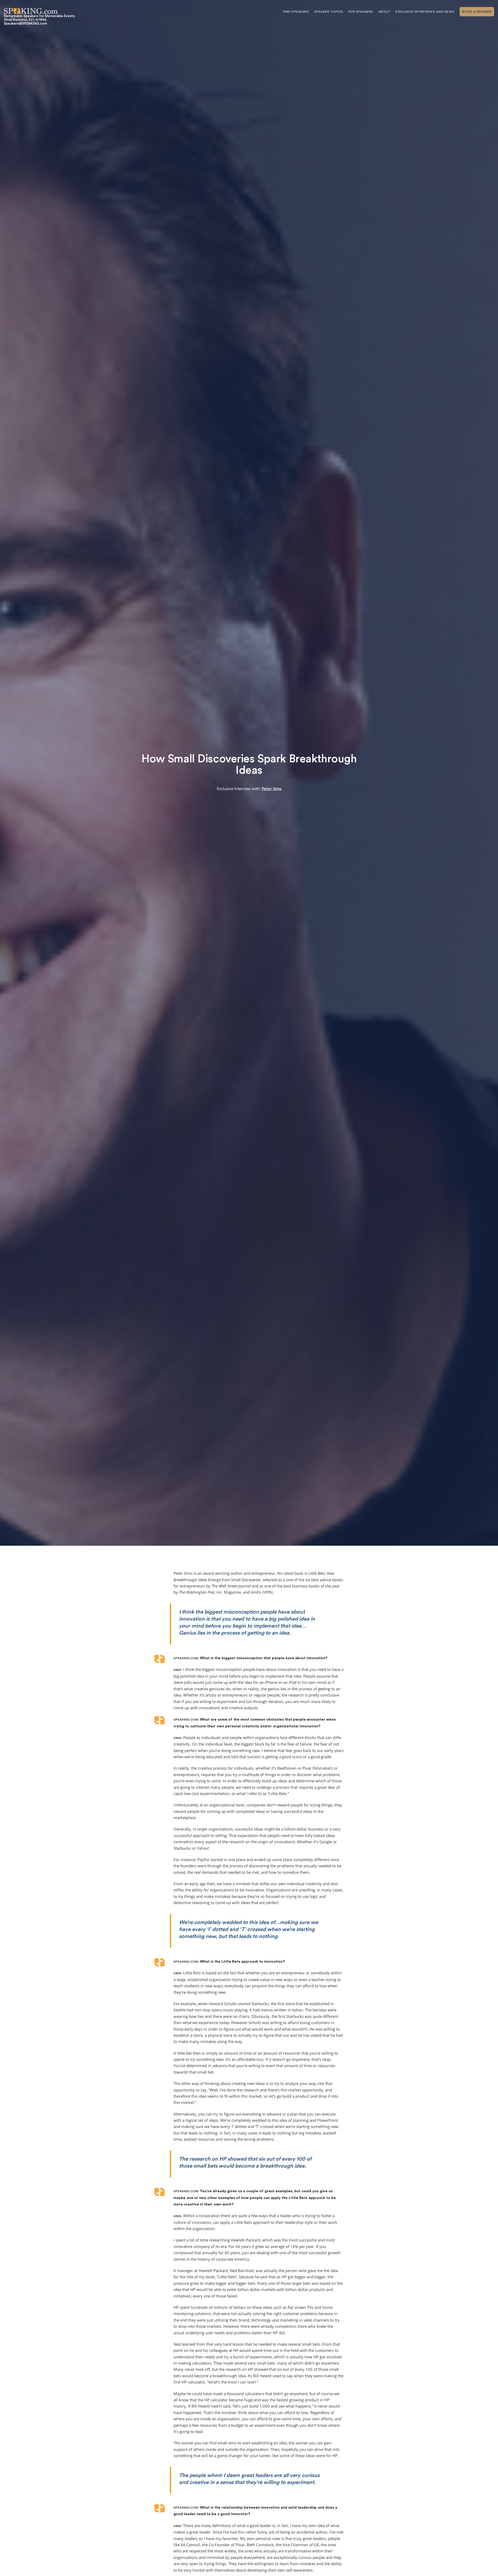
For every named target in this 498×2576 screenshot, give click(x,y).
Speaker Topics (329, 12)
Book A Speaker (477, 12)
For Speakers (361, 12)
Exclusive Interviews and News (425, 12)
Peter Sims (272, 789)
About (385, 12)
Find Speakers (296, 12)
